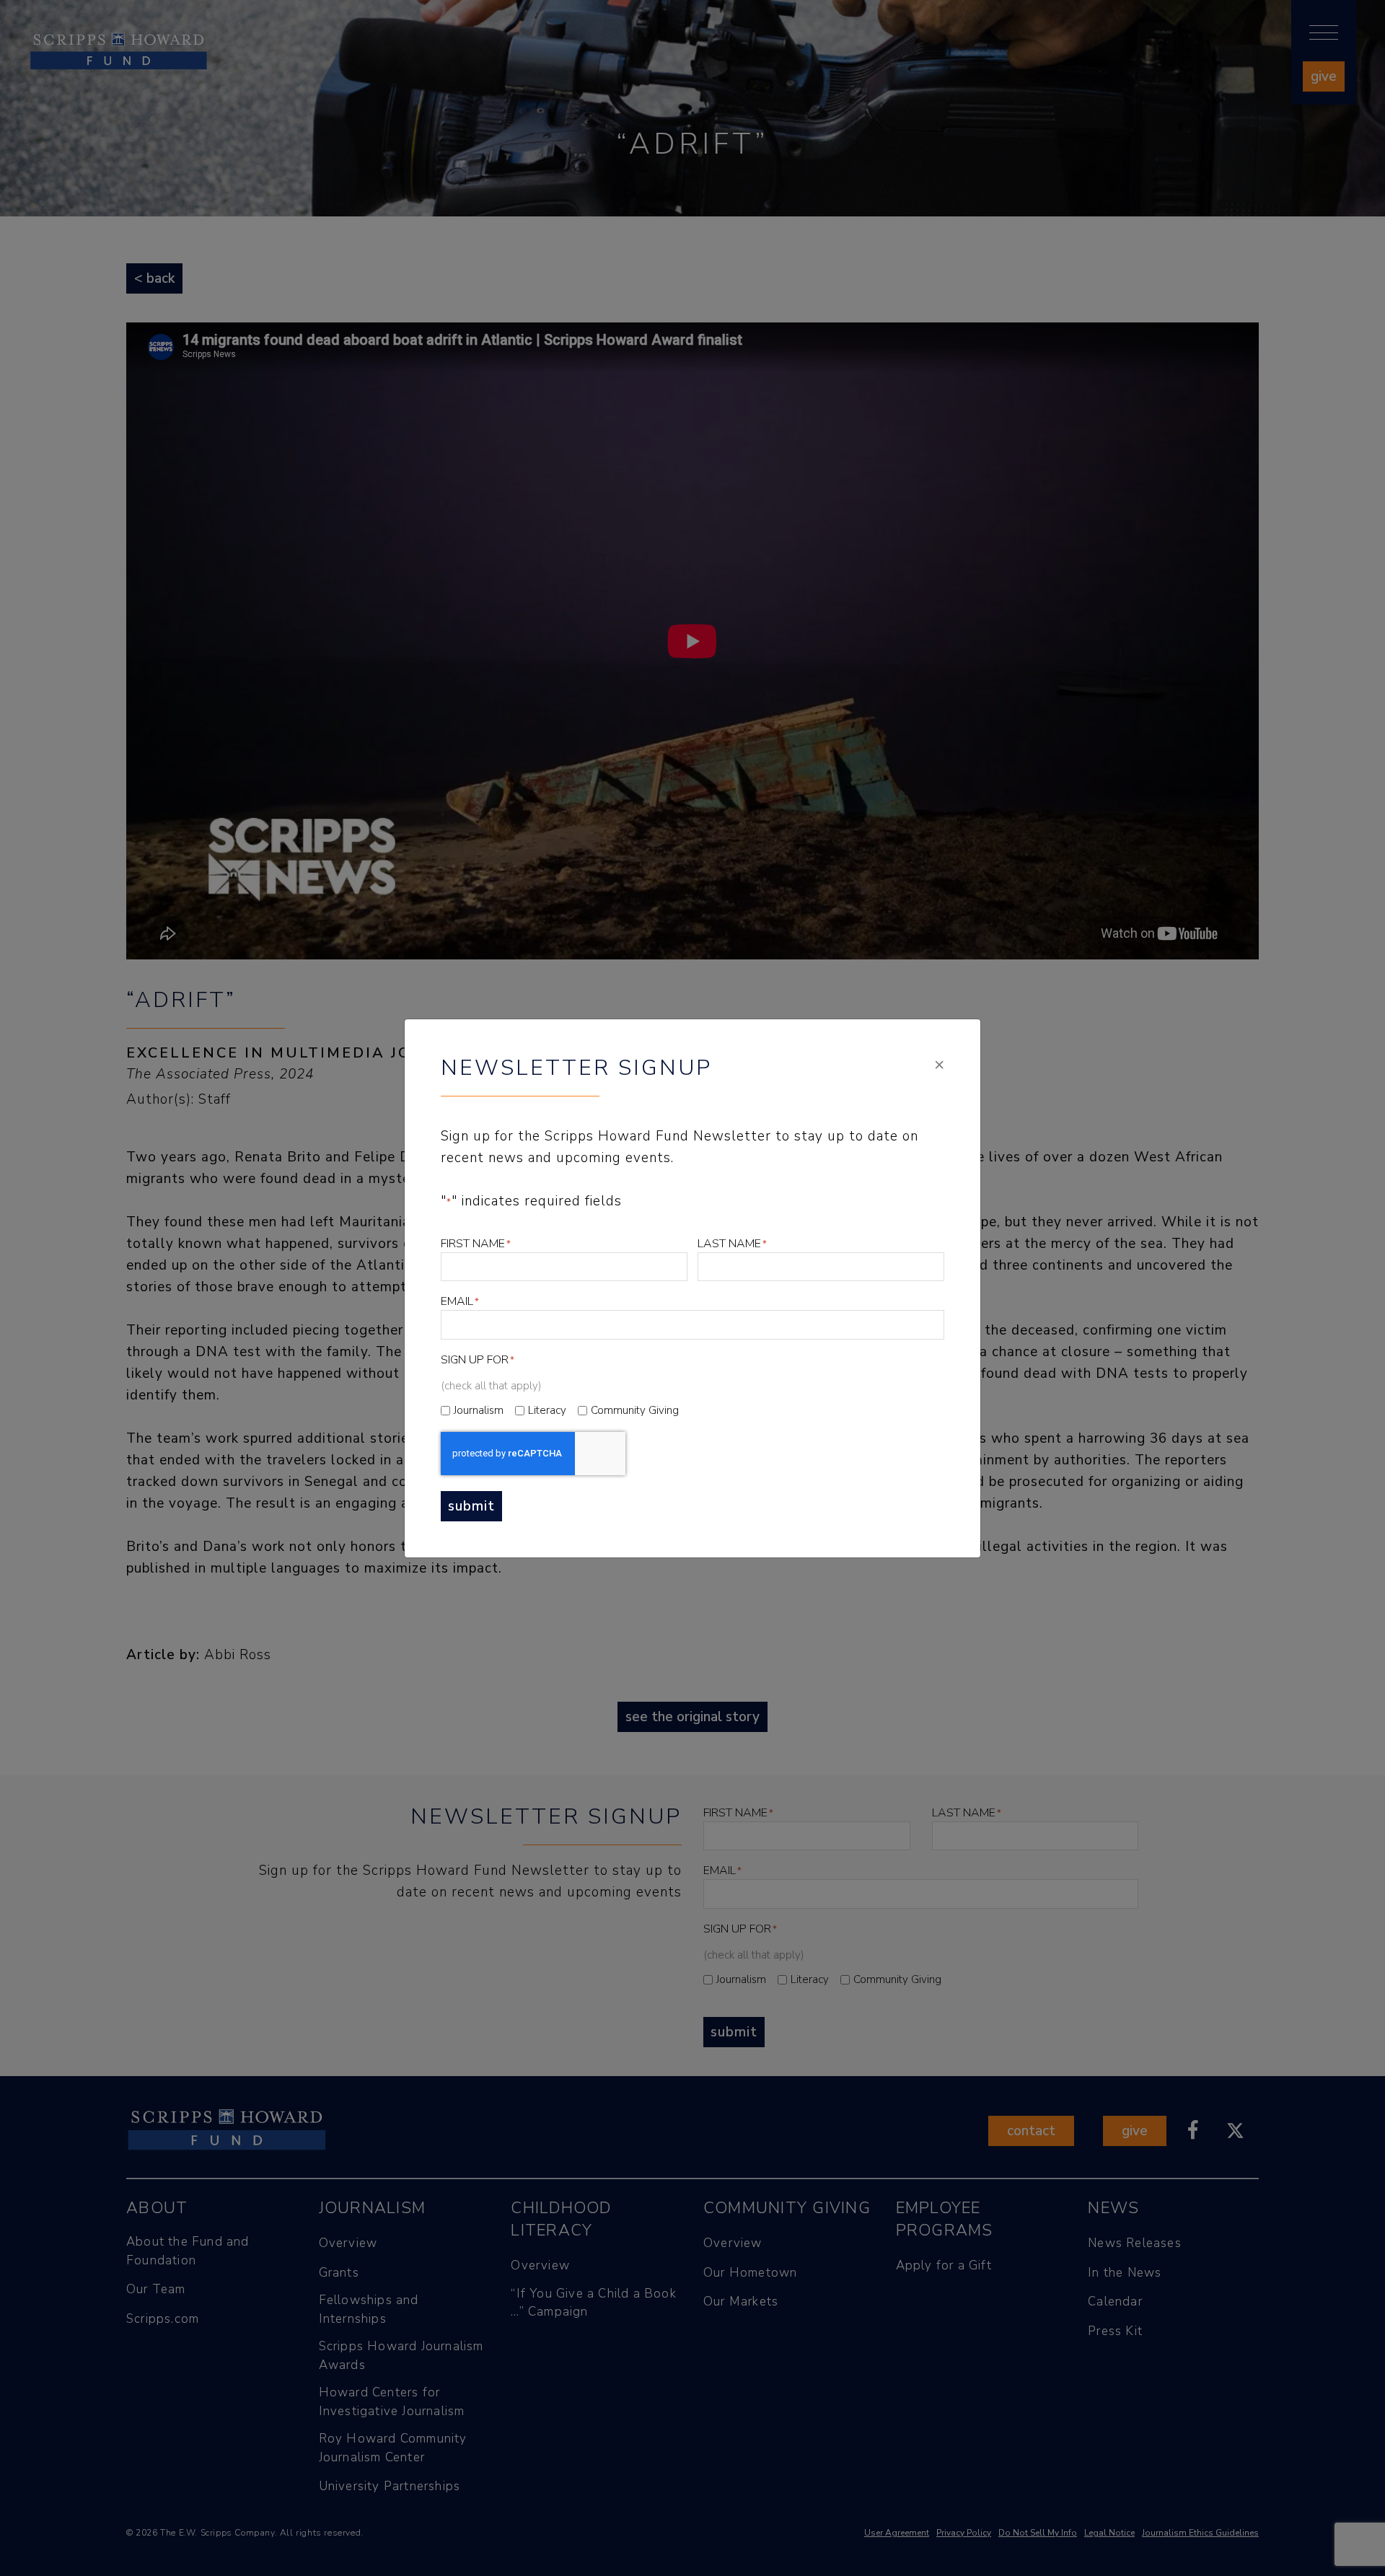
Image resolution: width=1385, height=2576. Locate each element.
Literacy (547, 1410)
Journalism (479, 1410)
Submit (471, 1506)
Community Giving (635, 1410)
